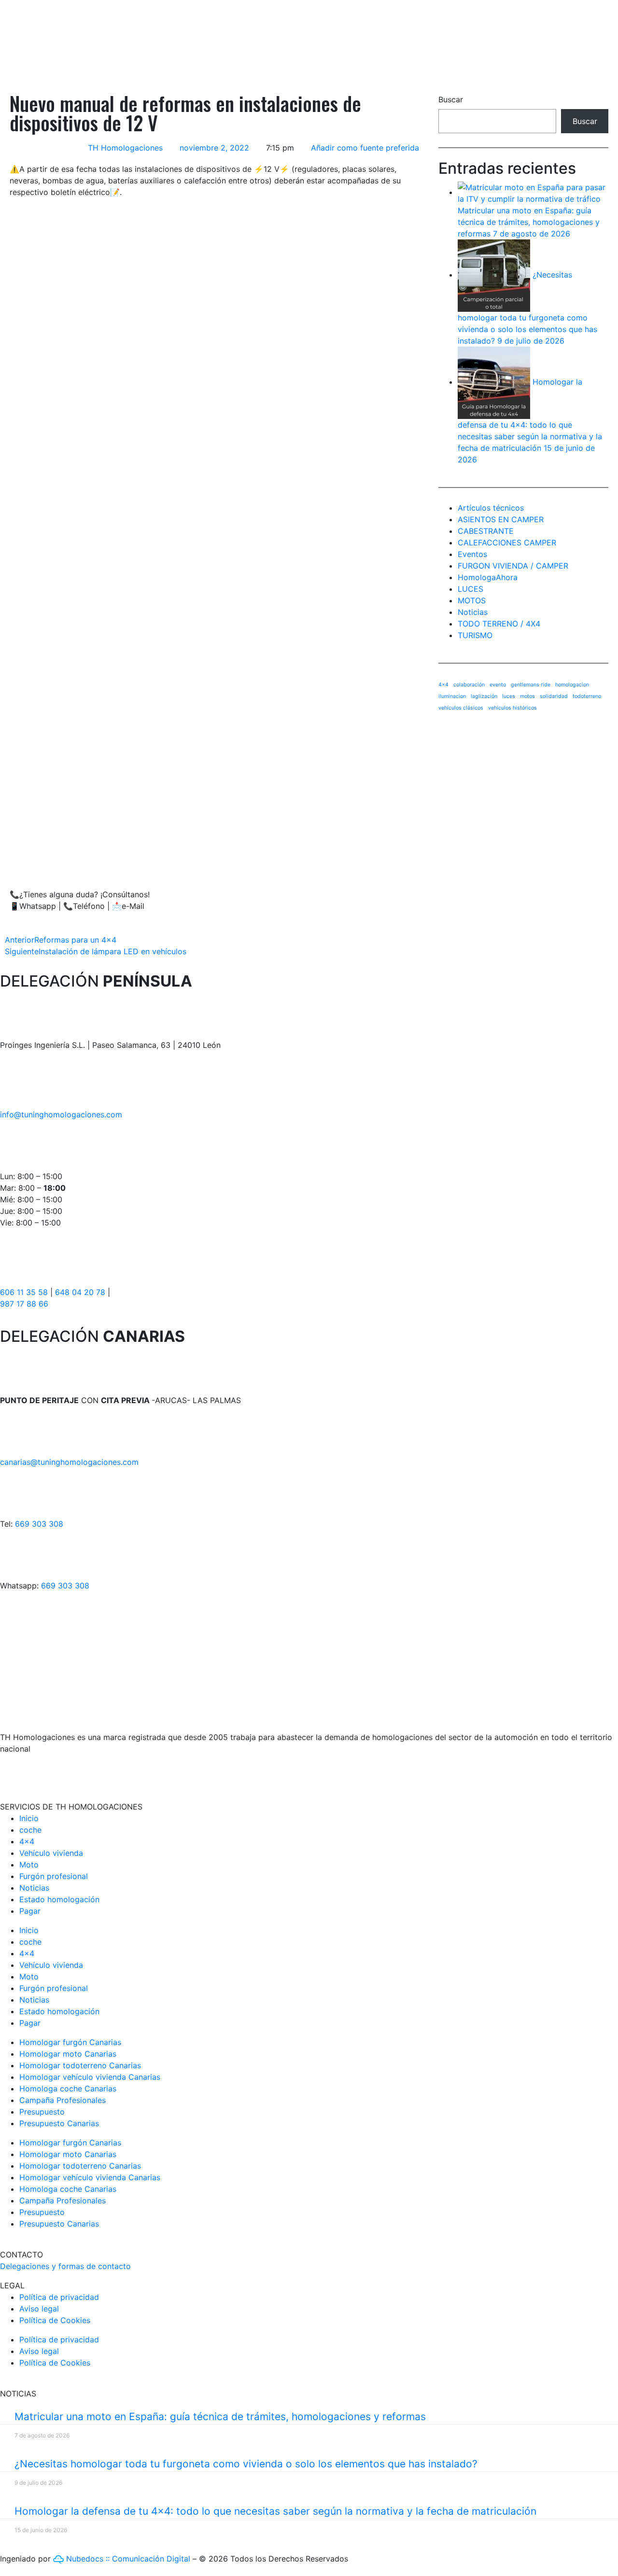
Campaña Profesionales (63, 2100)
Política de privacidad (59, 2297)
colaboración (469, 685)
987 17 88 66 (24, 1304)
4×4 (27, 1841)
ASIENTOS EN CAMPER (501, 519)
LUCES (471, 589)
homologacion (572, 685)
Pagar (30, 1911)
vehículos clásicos (461, 708)
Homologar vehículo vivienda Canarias (90, 2077)
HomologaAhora (488, 577)
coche (30, 1830)
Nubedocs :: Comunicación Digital (127, 2559)
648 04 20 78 (80, 1292)
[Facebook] (12, 1774)
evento (498, 685)
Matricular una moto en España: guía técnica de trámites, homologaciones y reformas (529, 222)
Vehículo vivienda (51, 1853)
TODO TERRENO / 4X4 (499, 624)
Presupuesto (42, 2112)
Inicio (29, 1818)
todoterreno (587, 696)
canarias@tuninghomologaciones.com (69, 1462)
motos (527, 696)
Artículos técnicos (491, 508)
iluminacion (452, 696)
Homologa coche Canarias (68, 2089)
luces (509, 696)
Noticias (473, 612)
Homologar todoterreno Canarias (80, 2065)
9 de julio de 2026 (531, 341)
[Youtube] (65, 1774)
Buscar (451, 99)
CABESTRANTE (486, 531)
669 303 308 (39, 1524)
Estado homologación (59, 1899)
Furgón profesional (54, 1876)
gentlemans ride (531, 685)
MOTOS (472, 600)
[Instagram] (39, 1774)
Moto (29, 1865)
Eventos (472, 554)
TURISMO (475, 635)
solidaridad (554, 696)
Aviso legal (39, 2309)
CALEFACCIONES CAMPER (507, 543)
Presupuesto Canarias (59, 2123)
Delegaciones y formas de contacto (65, 2266)
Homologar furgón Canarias (70, 2042)
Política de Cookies (55, 2320)
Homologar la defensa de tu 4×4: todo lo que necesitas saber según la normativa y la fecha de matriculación (275, 2511)
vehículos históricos (513, 708)
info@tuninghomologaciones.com (61, 1114)
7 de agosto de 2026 (532, 234)
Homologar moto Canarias (68, 2054)
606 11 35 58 (24, 1292)
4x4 (443, 685)
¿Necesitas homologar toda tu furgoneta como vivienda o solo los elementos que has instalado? (246, 2464)
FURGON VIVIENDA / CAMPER (513, 566)
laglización (484, 696)
